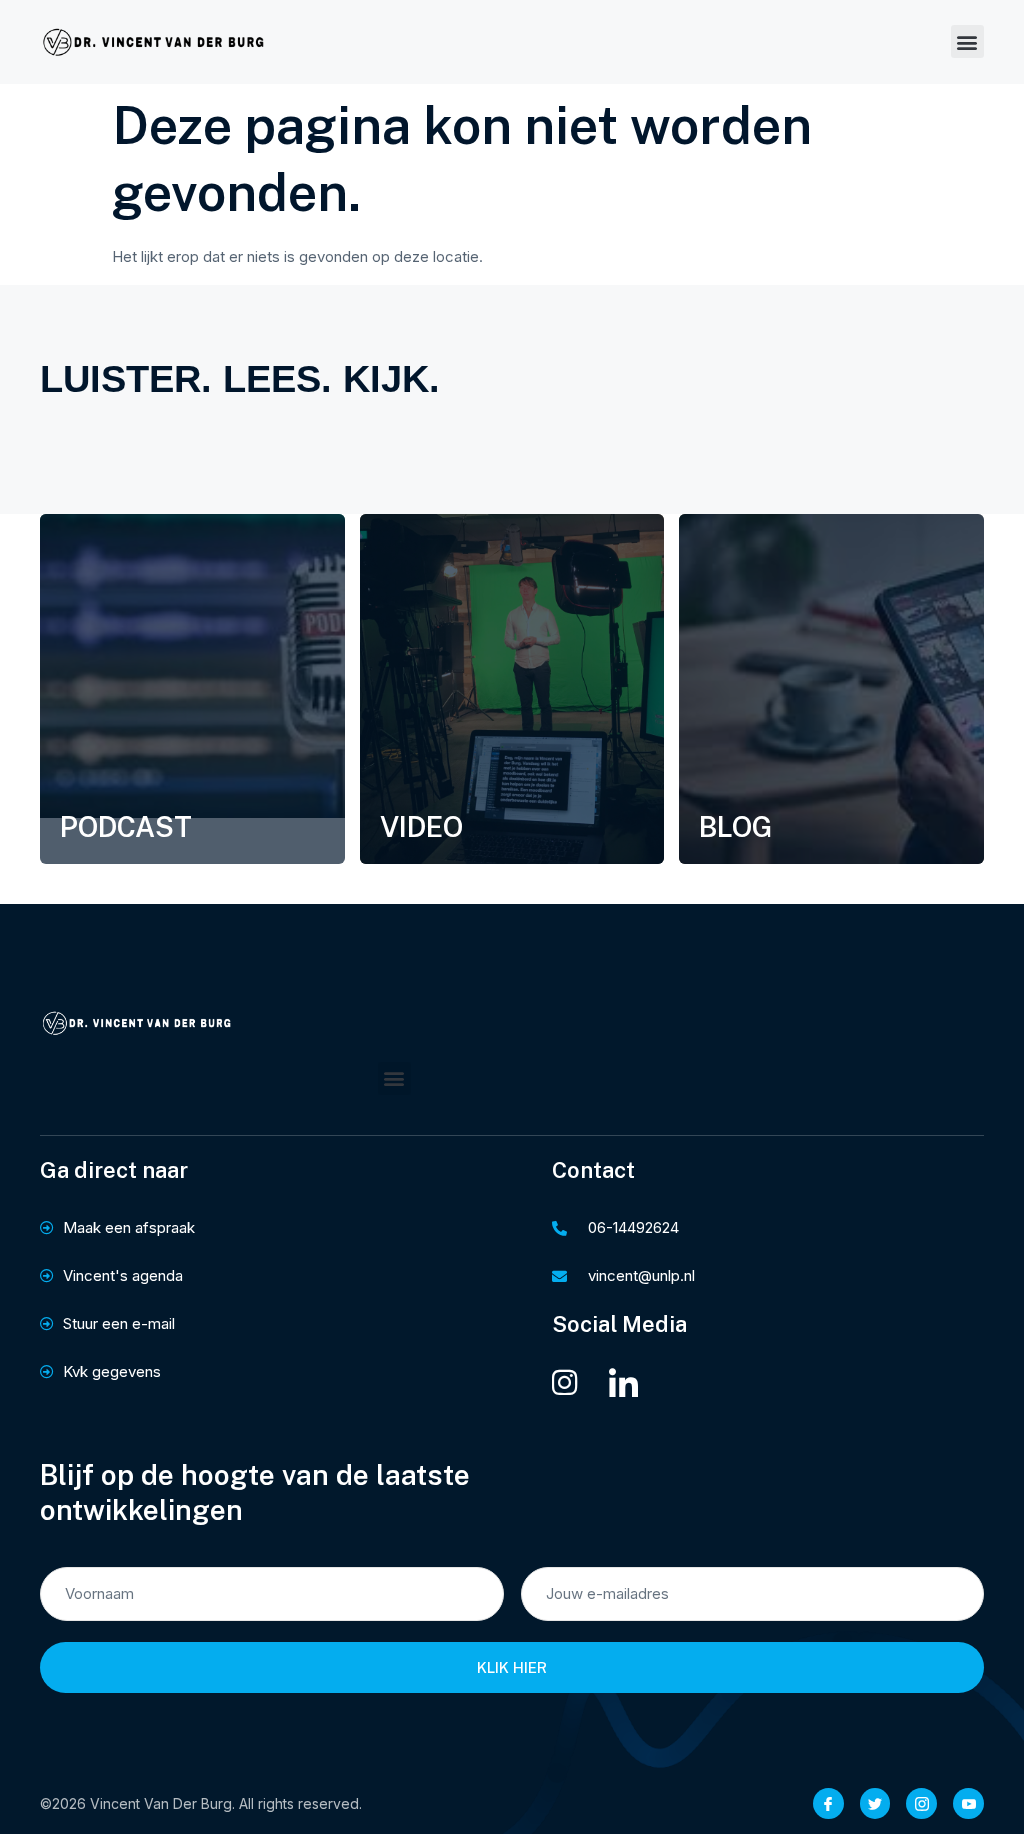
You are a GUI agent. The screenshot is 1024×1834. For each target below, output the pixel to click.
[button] (967, 41)
